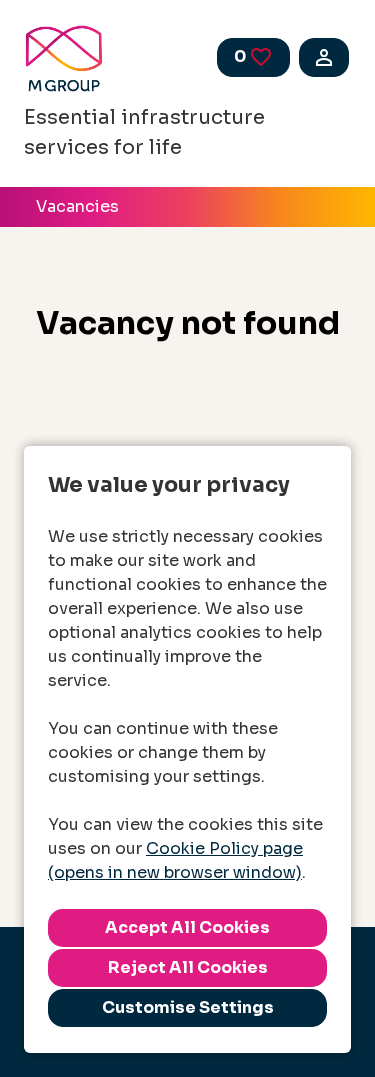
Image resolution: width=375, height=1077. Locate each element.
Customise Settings (188, 1007)
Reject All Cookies (188, 967)
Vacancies (77, 206)
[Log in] (324, 57)
